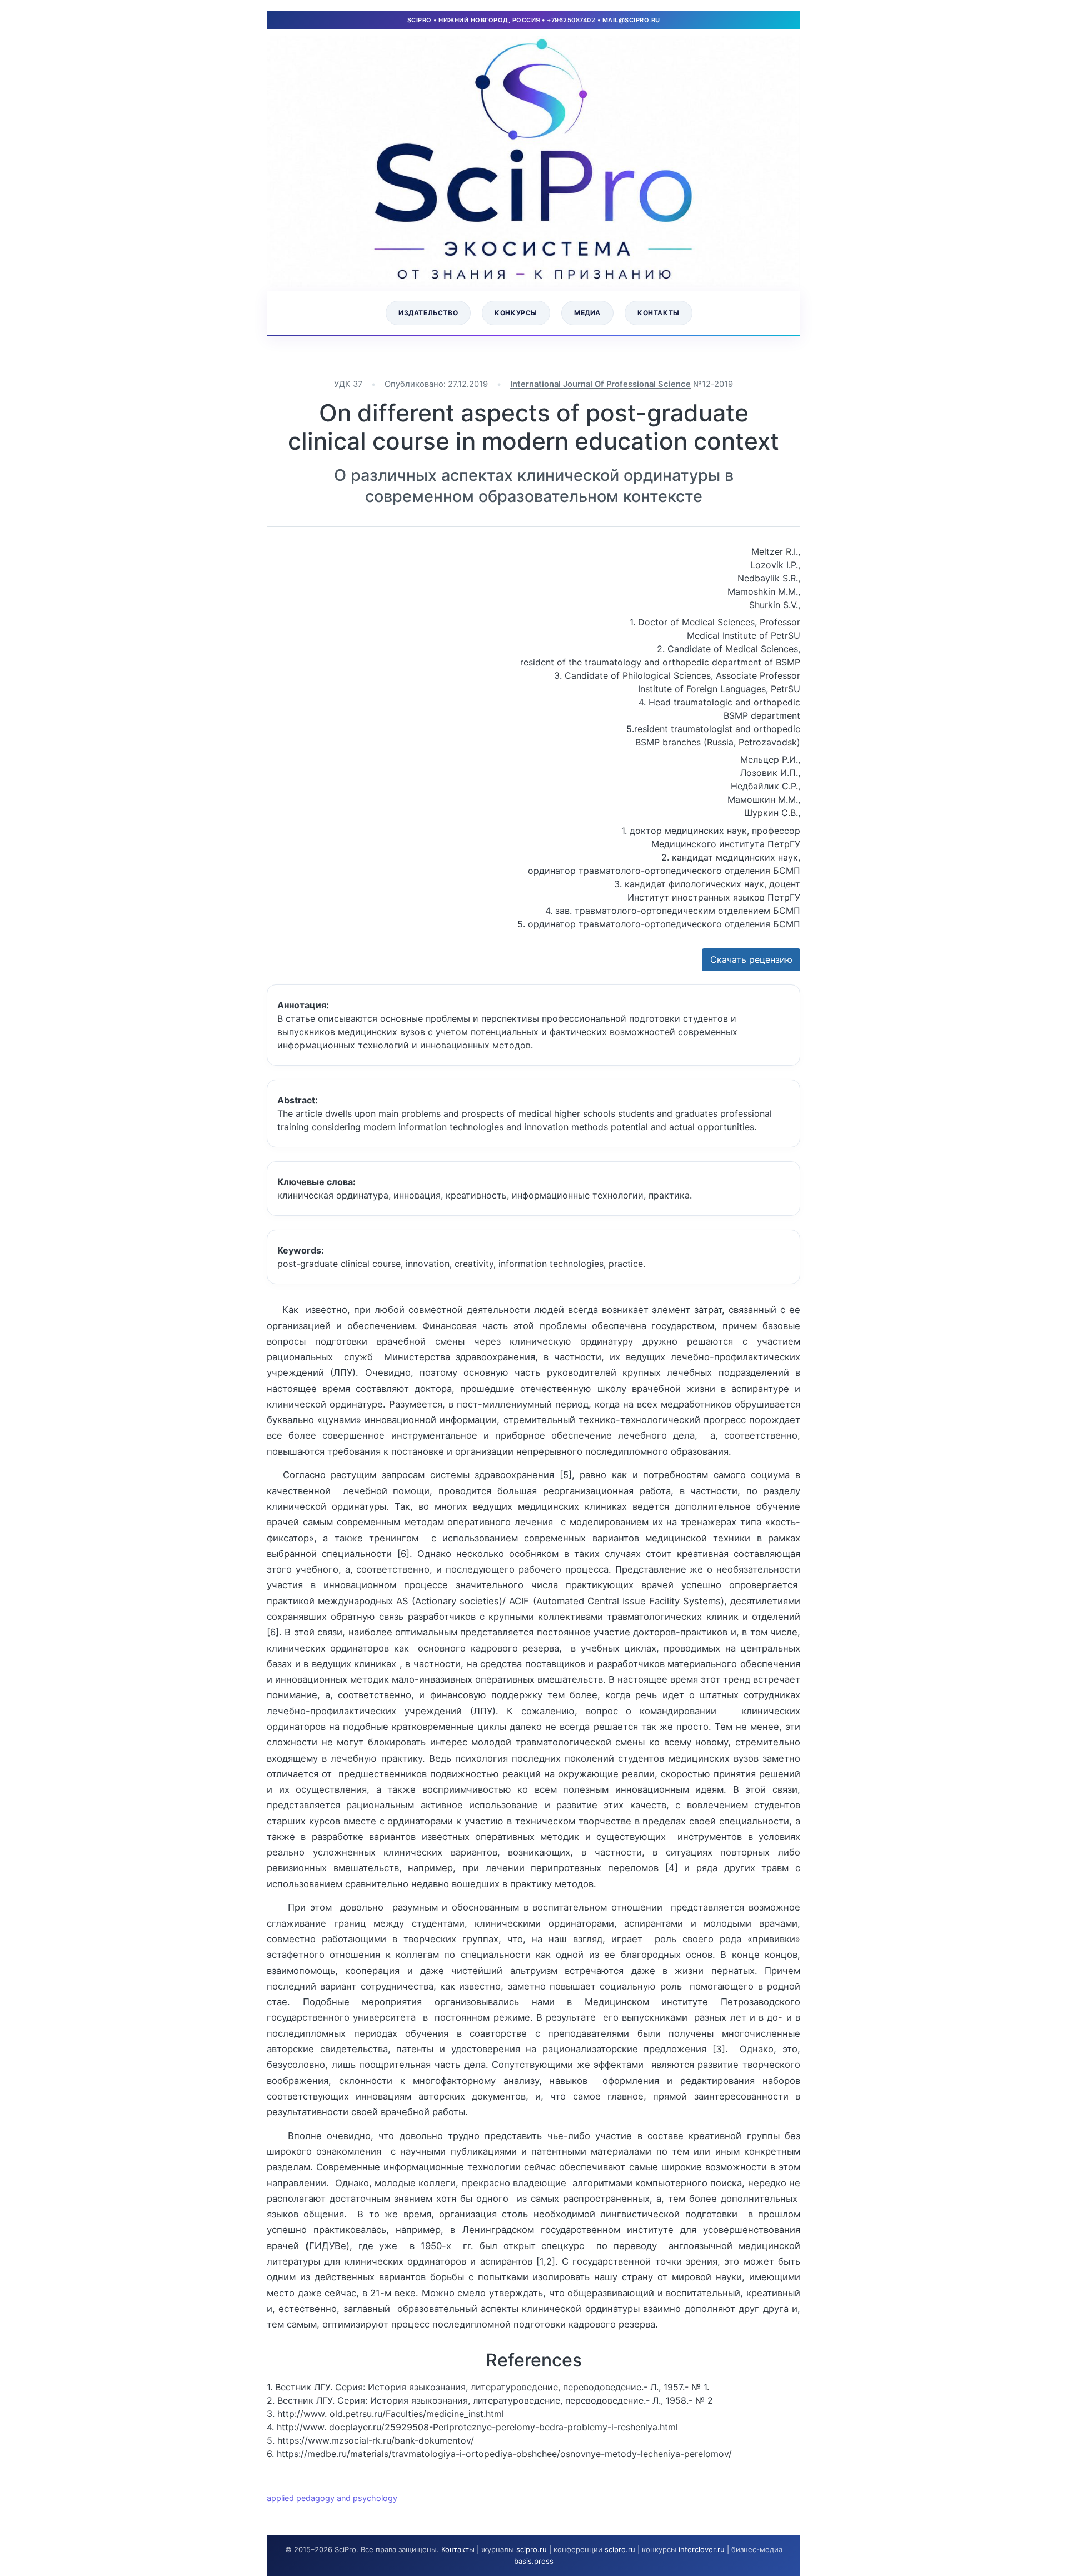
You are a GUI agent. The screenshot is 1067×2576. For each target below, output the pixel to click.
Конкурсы (516, 313)
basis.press (534, 2561)
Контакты (659, 313)
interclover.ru (702, 2549)
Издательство (428, 313)
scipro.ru (532, 2549)
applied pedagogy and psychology (332, 2498)
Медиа (587, 313)
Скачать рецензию (751, 959)
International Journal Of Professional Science (600, 384)
